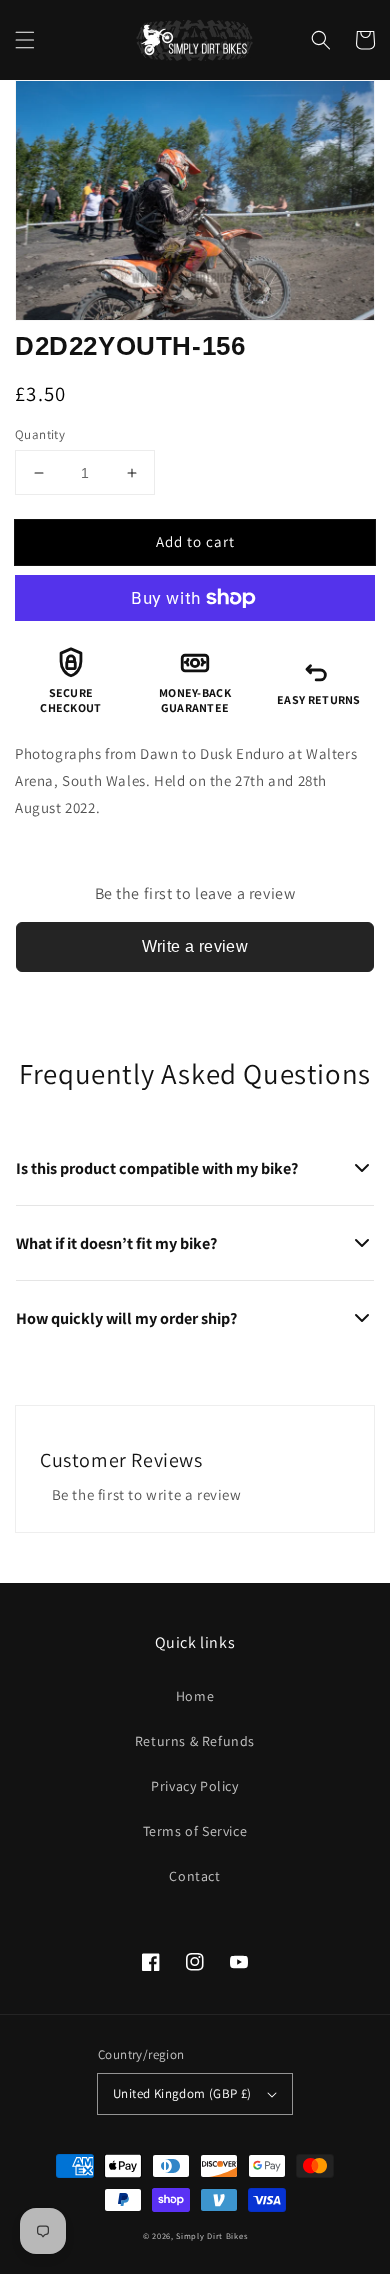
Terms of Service (195, 1831)
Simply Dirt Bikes (211, 2235)
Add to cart (195, 541)
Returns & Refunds (195, 1741)
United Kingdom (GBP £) (182, 2093)
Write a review (195, 946)
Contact (194, 1876)
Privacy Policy (194, 1786)
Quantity (40, 434)
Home (195, 1696)
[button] (25, 40)
